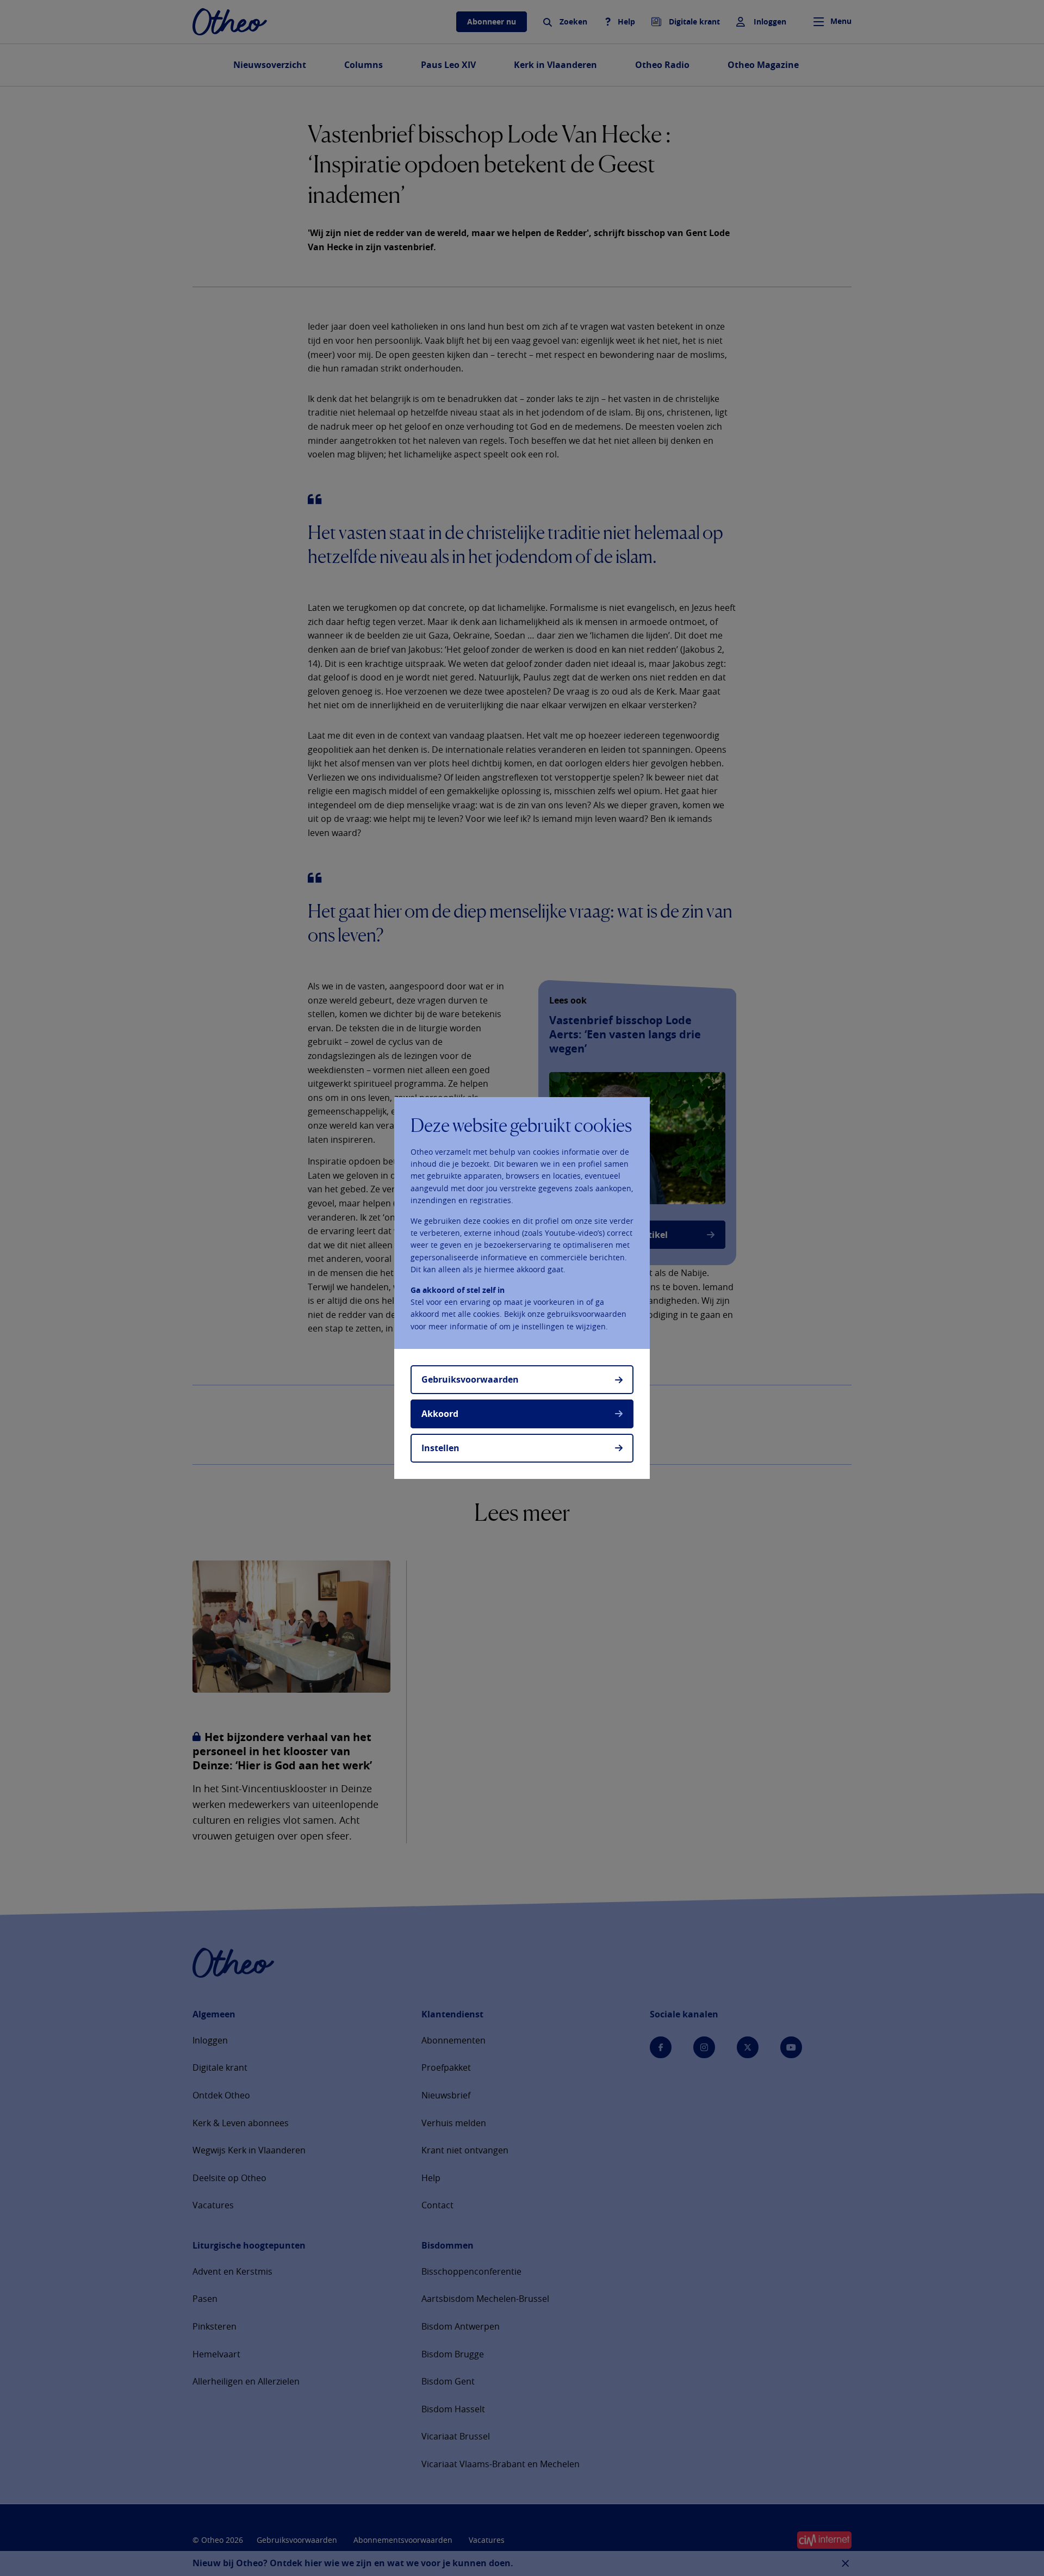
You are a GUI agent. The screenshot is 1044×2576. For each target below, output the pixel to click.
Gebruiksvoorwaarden (470, 1379)
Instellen (440, 1448)
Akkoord (440, 1414)
